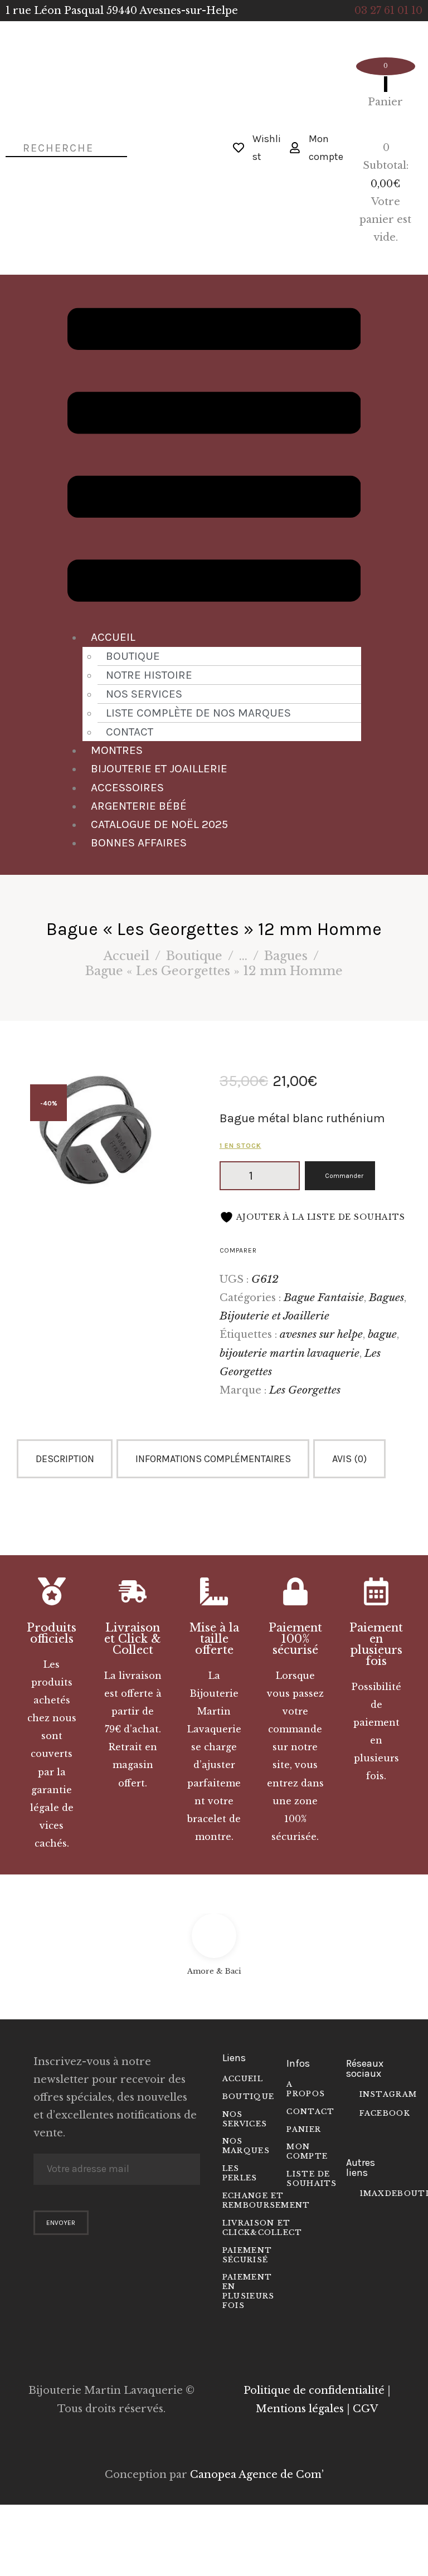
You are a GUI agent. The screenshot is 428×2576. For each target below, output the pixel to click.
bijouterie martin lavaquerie (290, 1353)
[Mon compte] (295, 148)
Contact (130, 732)
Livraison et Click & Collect (133, 1639)
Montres (117, 750)
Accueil (113, 637)
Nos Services (144, 694)
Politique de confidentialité (314, 2390)
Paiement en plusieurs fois (376, 1644)
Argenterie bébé (139, 806)
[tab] (67, 1459)
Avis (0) (349, 1459)
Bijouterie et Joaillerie (159, 768)
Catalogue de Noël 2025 (159, 824)
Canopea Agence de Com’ (257, 2475)
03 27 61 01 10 (388, 11)
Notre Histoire (149, 675)
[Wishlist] (239, 148)
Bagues (286, 956)
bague (382, 1334)
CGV (365, 2409)
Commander (344, 1176)
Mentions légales (300, 2409)
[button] (214, 457)
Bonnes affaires (139, 843)
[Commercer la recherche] (8, 147)
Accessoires (127, 787)
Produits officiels (52, 1633)
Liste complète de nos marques (198, 713)
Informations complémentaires (213, 1459)
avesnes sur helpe (321, 1334)
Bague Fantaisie (324, 1297)
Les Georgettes (305, 1390)
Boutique (133, 656)
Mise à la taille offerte (214, 1639)
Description (65, 1459)
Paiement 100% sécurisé (295, 1639)
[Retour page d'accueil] (184, 148)
